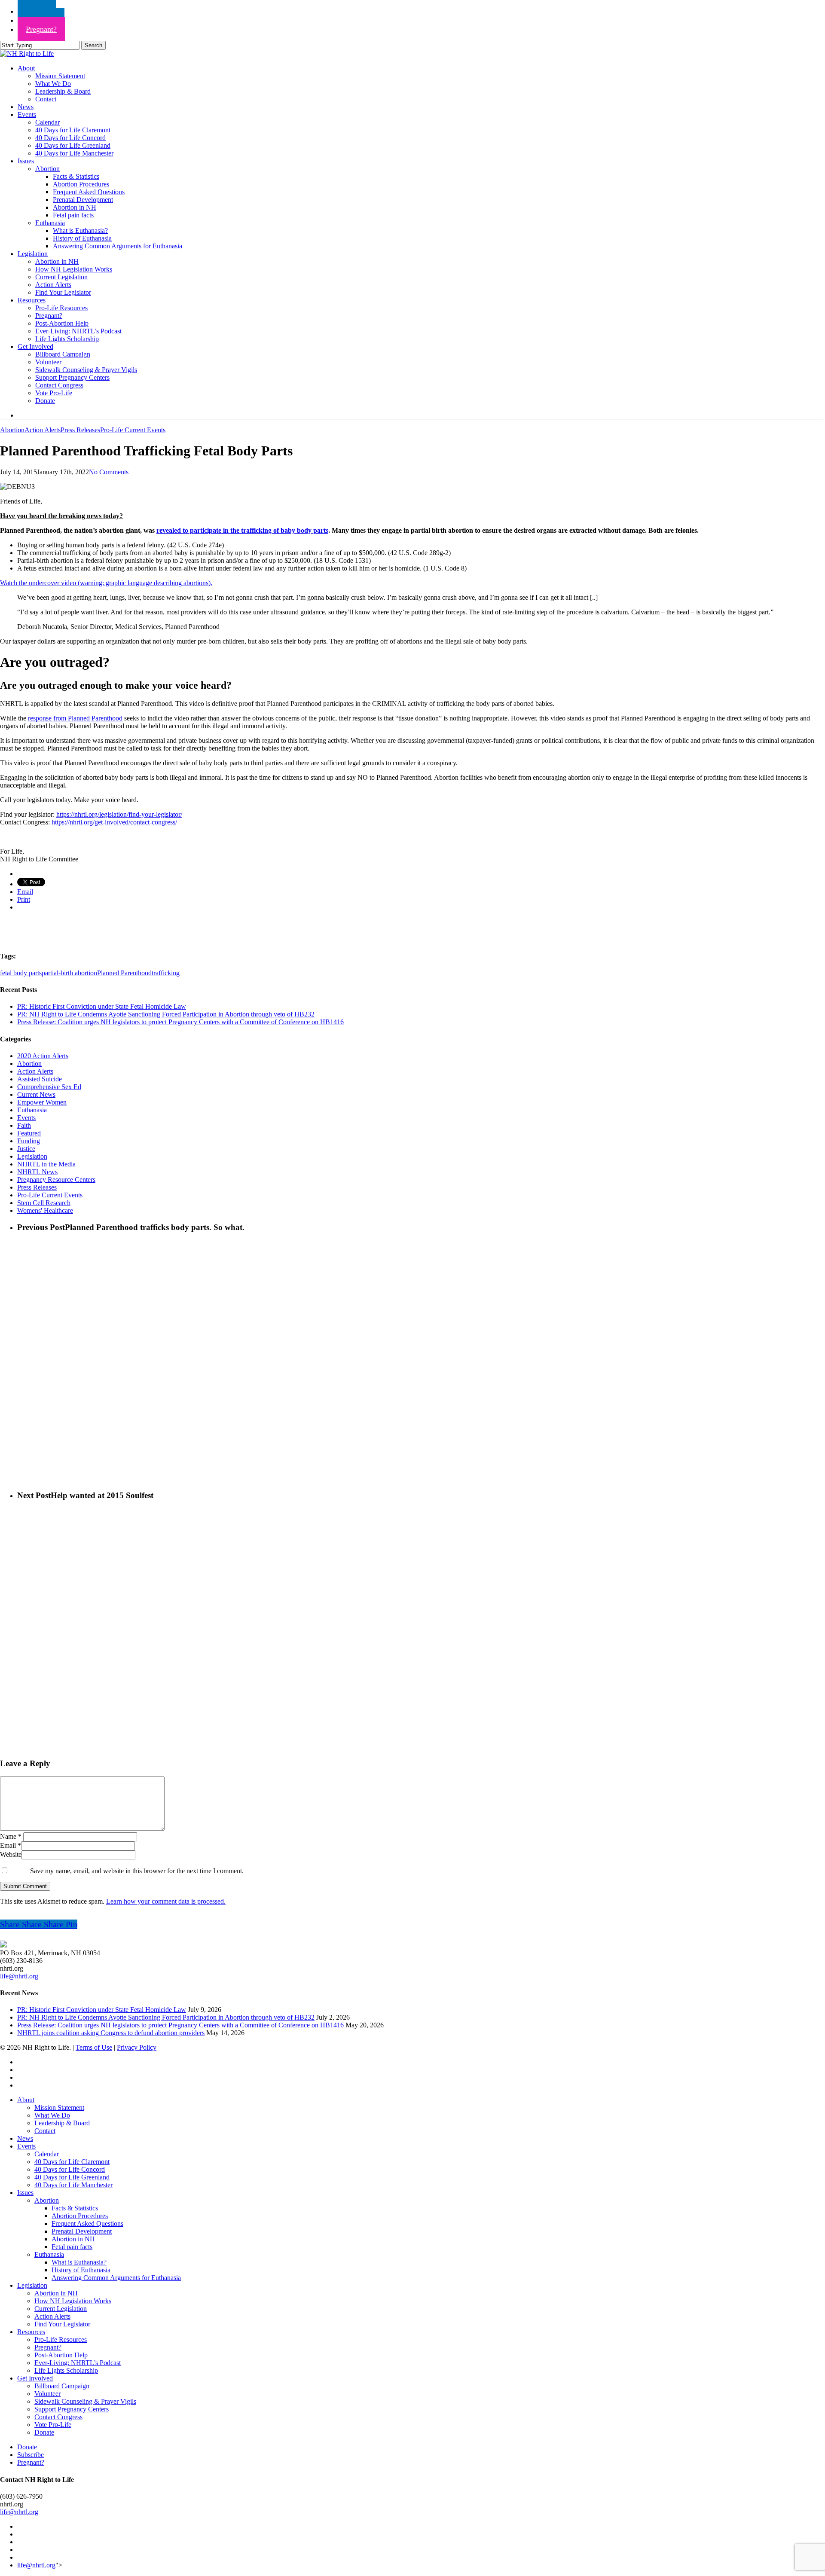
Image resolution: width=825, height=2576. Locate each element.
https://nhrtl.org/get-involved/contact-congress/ (114, 822)
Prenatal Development (82, 2231)
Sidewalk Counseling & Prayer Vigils (85, 2401)
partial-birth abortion (69, 973)
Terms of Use (94, 2047)
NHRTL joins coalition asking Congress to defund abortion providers (111, 2033)
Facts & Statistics (75, 2208)
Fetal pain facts (72, 2247)
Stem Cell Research (44, 1203)
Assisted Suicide (40, 1079)
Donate (44, 2432)
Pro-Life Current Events (133, 430)
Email (11, 1845)
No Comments (109, 472)
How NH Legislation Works (73, 2301)
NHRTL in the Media (46, 1164)
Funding (29, 1141)
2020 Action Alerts (43, 1056)
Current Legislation (61, 2309)
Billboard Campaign (62, 2386)
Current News (36, 1094)
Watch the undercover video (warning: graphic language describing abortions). (106, 583)
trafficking (166, 973)
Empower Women (42, 1102)
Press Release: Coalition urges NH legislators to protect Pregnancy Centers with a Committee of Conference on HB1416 (180, 1022)
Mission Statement (59, 2107)
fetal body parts (21, 973)
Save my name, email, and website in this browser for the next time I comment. (137, 1871)
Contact (45, 2131)
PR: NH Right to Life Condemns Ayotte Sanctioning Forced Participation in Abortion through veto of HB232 (166, 1014)
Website (11, 1854)
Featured (29, 1133)
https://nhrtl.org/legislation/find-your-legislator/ (119, 814)
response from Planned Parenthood (75, 718)
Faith (24, 1125)
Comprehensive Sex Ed (49, 1087)
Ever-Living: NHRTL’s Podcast (78, 2363)
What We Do (52, 2115)
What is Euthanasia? (79, 2262)
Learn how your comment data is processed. (166, 1901)
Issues (25, 2193)
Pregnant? (48, 2347)
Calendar (47, 2154)
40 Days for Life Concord (70, 2169)
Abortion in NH (73, 2239)
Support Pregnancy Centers (72, 2409)
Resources (31, 2332)
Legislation (32, 1156)
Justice (26, 1149)
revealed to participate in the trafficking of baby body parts (242, 530)
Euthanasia (32, 1110)
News (25, 2138)
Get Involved (35, 2378)
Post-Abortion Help (61, 2355)
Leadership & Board (62, 2123)
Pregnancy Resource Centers (56, 1180)
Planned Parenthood (124, 973)
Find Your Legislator (62, 2324)
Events (26, 1118)
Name (11, 1836)
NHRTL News (37, 1172)
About (26, 2100)
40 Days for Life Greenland (72, 2177)
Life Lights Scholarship (66, 2370)
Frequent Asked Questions (87, 2223)
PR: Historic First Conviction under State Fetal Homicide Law (102, 1006)
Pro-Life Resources (61, 2339)
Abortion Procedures (80, 2216)
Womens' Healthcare (45, 1210)
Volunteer (47, 2394)
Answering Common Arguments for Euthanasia (116, 2278)
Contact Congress (58, 2417)
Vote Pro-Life (53, 2425)
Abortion (12, 430)
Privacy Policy (137, 2047)
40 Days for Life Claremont (72, 2162)
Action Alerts (43, 430)
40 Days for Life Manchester (73, 2185)
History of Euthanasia (81, 2270)
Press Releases (80, 430)
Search (93, 45)
